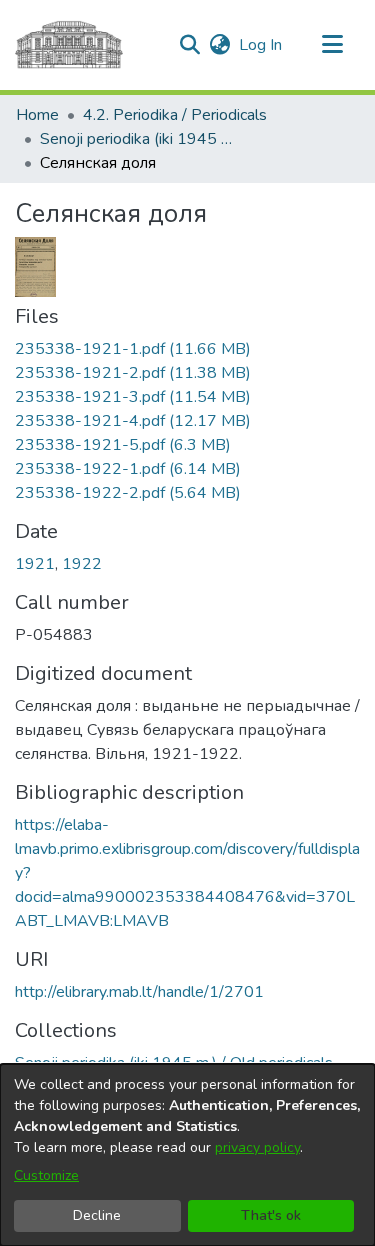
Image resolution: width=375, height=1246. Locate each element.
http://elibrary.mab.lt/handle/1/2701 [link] (139, 992)
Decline (97, 1215)
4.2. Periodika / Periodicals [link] (175, 115)
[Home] (69, 45)
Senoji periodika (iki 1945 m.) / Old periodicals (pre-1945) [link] (140, 139)
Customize (46, 1175)
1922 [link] (82, 564)
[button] (189, 45)
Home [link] (37, 115)
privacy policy (257, 1147)
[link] (133, 349)
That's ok (271, 1215)
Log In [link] (261, 45)
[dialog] (187, 1155)
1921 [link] (35, 564)
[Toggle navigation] (332, 45)
